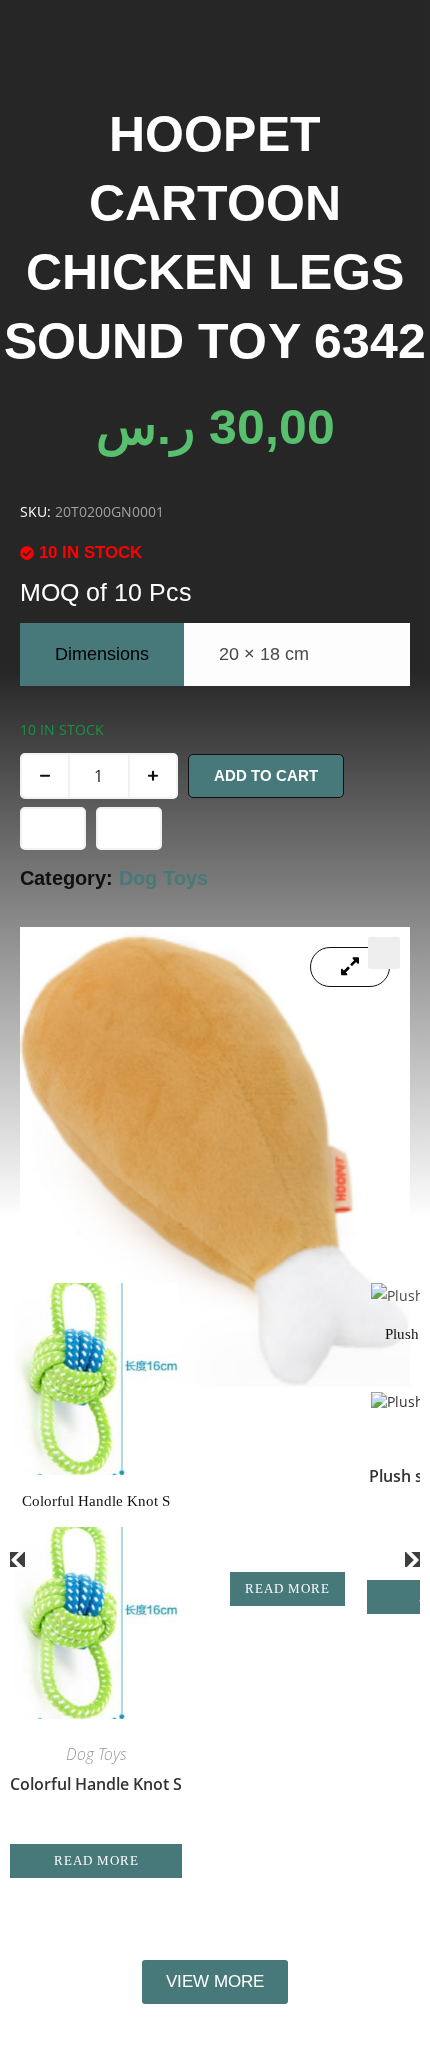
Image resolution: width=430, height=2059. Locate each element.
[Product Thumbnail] (350, 967)
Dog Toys (163, 878)
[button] (384, 953)
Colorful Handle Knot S (96, 1784)
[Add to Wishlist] (53, 828)
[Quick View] (104, 1833)
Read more (96, 1860)
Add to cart (266, 775)
